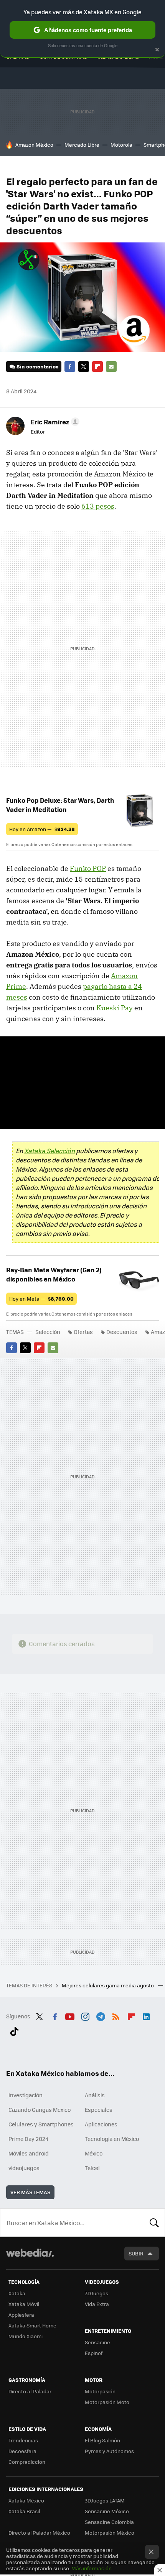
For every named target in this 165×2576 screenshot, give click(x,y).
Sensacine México (107, 2511)
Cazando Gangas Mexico (40, 2110)
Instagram (85, 2015)
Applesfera (21, 2315)
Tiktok (14, 2030)
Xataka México (26, 2500)
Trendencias (23, 2440)
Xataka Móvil (24, 2304)
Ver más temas (30, 2192)
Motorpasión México (110, 2533)
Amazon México (34, 145)
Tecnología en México (112, 2139)
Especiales (99, 2110)
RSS (116, 2015)
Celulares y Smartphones (41, 2124)
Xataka (17, 2293)
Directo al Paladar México (39, 2533)
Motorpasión (100, 2391)
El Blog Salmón (102, 2440)
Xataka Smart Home (32, 2325)
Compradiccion (27, 2462)
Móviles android (29, 2153)
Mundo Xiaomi (26, 2336)
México (94, 2153)
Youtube (70, 2015)
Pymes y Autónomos (109, 2451)
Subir (136, 2253)
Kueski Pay (115, 1008)
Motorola (121, 145)
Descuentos (122, 1332)
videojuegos (24, 2168)
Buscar (154, 2222)
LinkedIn (146, 2015)
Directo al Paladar (30, 2391)
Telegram (101, 2015)
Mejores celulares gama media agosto (108, 1985)
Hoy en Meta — (41, 1299)
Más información (92, 2568)
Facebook (70, 367)
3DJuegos (97, 2293)
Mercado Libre (82, 145)
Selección (48, 1332)
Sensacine (97, 2342)
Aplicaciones (101, 2124)
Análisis (95, 2095)
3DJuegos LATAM (105, 2500)
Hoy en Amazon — (42, 829)
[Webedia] (30, 2258)
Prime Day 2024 (28, 2139)
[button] (54, 422)
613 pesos (98, 506)
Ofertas (83, 1332)
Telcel (92, 2168)
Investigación (26, 2095)
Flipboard (97, 367)
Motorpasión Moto (107, 2402)
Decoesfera (22, 2451)
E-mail (111, 367)
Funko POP (88, 868)
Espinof (94, 2353)
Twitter (84, 367)
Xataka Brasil (24, 2511)
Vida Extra (97, 2304)
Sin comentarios (37, 366)
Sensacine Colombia (109, 2522)
